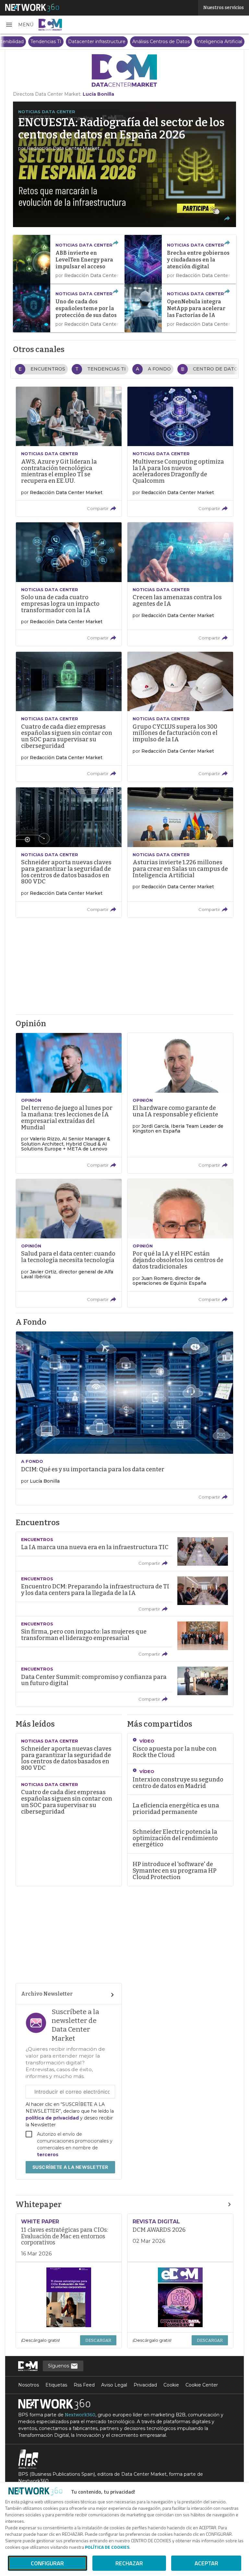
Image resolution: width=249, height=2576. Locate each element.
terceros (48, 2155)
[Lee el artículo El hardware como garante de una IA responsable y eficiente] (180, 1103)
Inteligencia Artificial (219, 42)
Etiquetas (56, 2385)
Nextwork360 (80, 2415)
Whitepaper (39, 2205)
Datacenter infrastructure (97, 42)
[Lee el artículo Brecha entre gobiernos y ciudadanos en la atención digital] (180, 259)
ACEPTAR (206, 2563)
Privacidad (145, 2385)
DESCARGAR (98, 2340)
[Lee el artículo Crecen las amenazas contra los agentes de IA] (180, 584)
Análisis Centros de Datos (161, 42)
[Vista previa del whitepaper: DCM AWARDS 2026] (180, 2297)
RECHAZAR (129, 2563)
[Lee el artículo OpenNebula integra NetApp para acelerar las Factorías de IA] (180, 308)
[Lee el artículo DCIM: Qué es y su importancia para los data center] (124, 1418)
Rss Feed (84, 2385)
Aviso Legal (114, 2385)
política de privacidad (53, 2118)
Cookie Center (202, 2385)
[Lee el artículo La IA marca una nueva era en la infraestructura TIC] (124, 1551)
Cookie (171, 2385)
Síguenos (59, 2366)
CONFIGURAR (47, 2563)
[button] (19, 25)
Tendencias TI (46, 42)
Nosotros (29, 2385)
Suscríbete (70, 2167)
